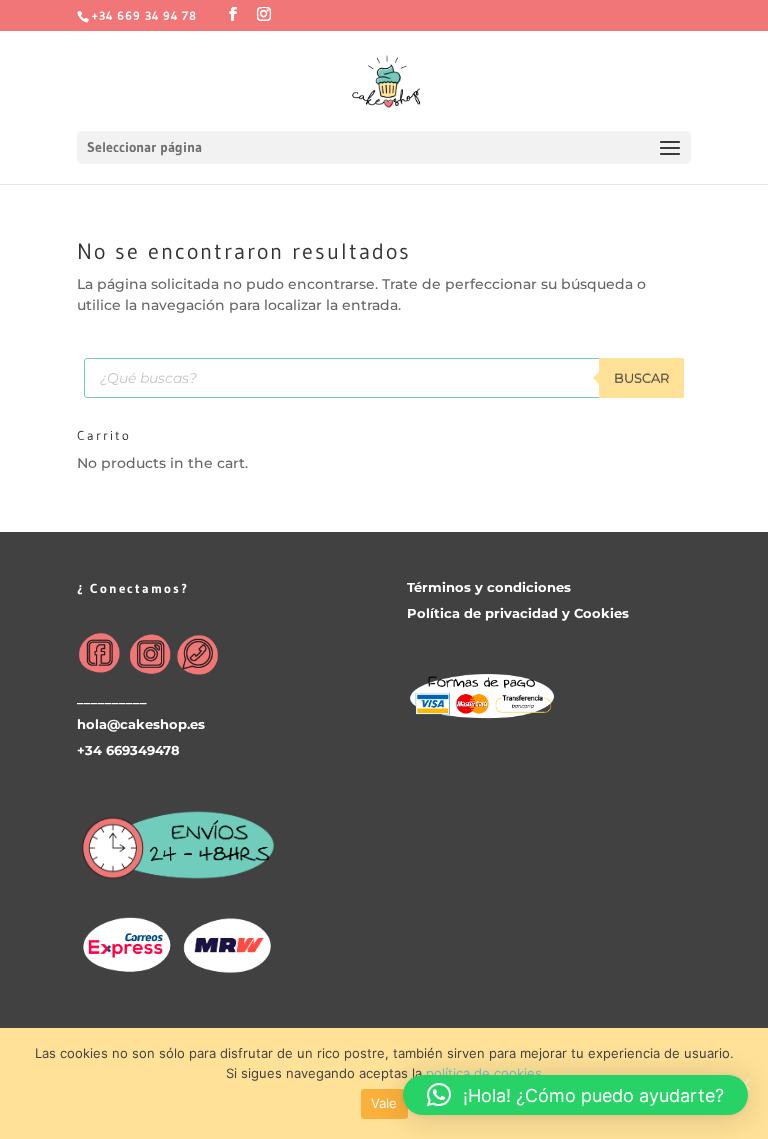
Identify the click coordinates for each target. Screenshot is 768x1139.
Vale (384, 1103)
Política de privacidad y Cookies (518, 613)
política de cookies (484, 1073)
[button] (575, 1095)
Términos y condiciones (489, 587)
